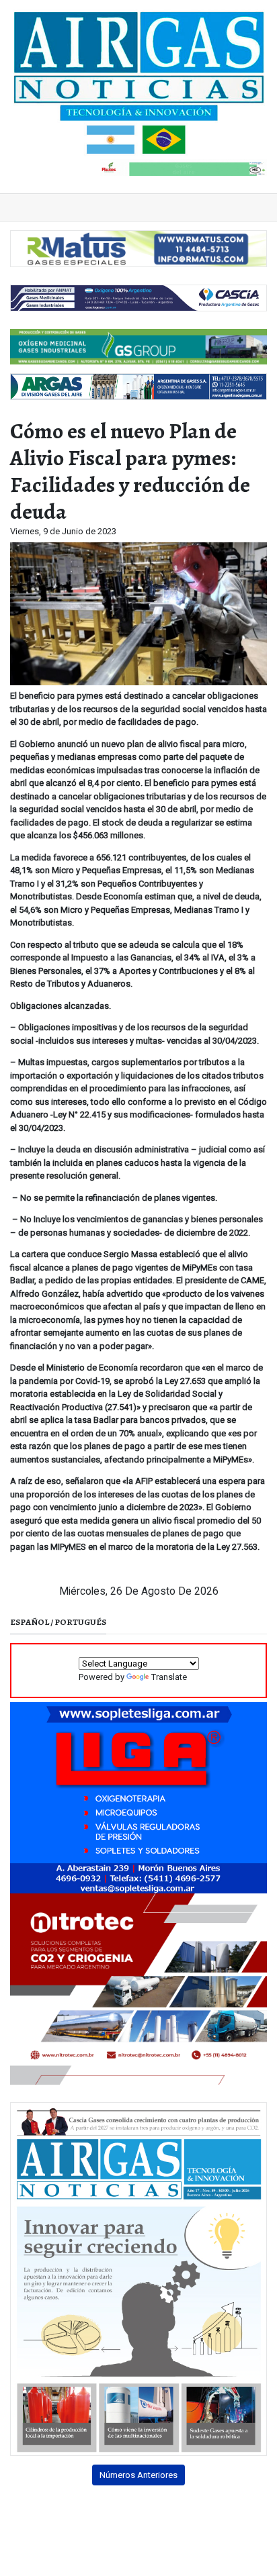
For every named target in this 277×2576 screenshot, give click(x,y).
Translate (169, 1677)
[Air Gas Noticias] (138, 83)
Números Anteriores (138, 2475)
